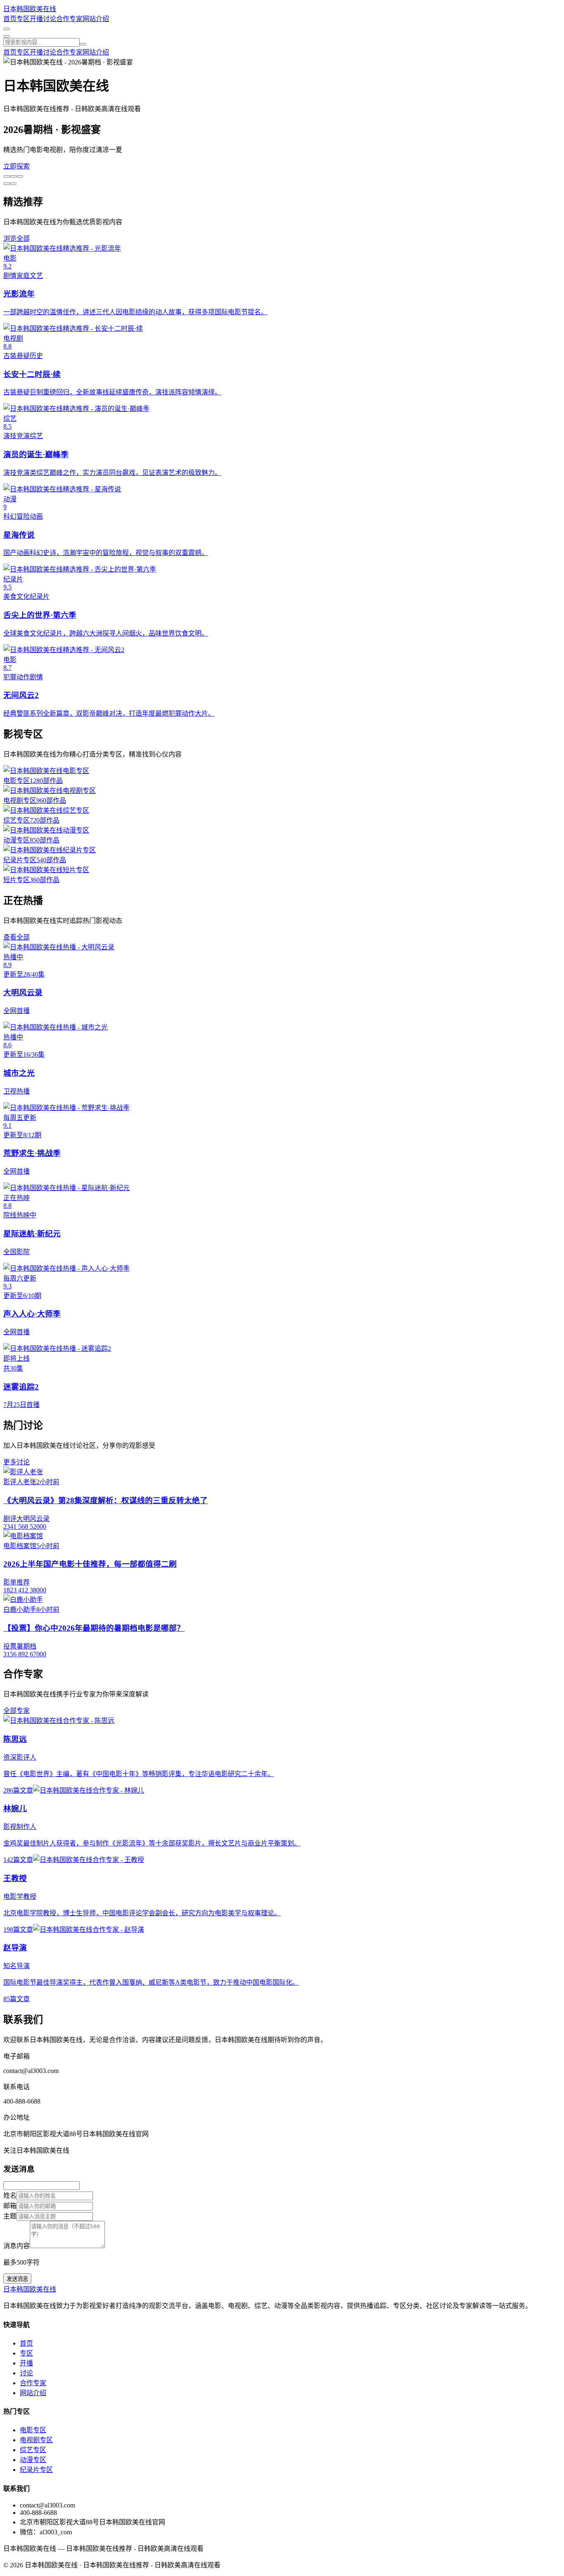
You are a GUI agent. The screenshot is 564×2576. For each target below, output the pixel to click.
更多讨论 (17, 1462)
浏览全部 (17, 238)
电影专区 (33, 2430)
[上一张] (13, 184)
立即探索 (17, 166)
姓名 (10, 2195)
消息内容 (17, 2246)
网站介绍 (96, 19)
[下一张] (7, 184)
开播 (36, 19)
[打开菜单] (7, 36)
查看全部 (17, 937)
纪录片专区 (36, 2470)
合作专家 (69, 19)
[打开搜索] (7, 29)
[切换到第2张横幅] (13, 176)
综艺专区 (33, 2450)
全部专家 (17, 1711)
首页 (10, 19)
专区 (23, 19)
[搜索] (83, 44)
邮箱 (10, 2206)
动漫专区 (33, 2460)
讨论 (50, 19)
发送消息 (17, 2279)
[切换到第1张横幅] (7, 176)
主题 (10, 2216)
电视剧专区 (36, 2440)
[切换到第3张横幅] (20, 176)
